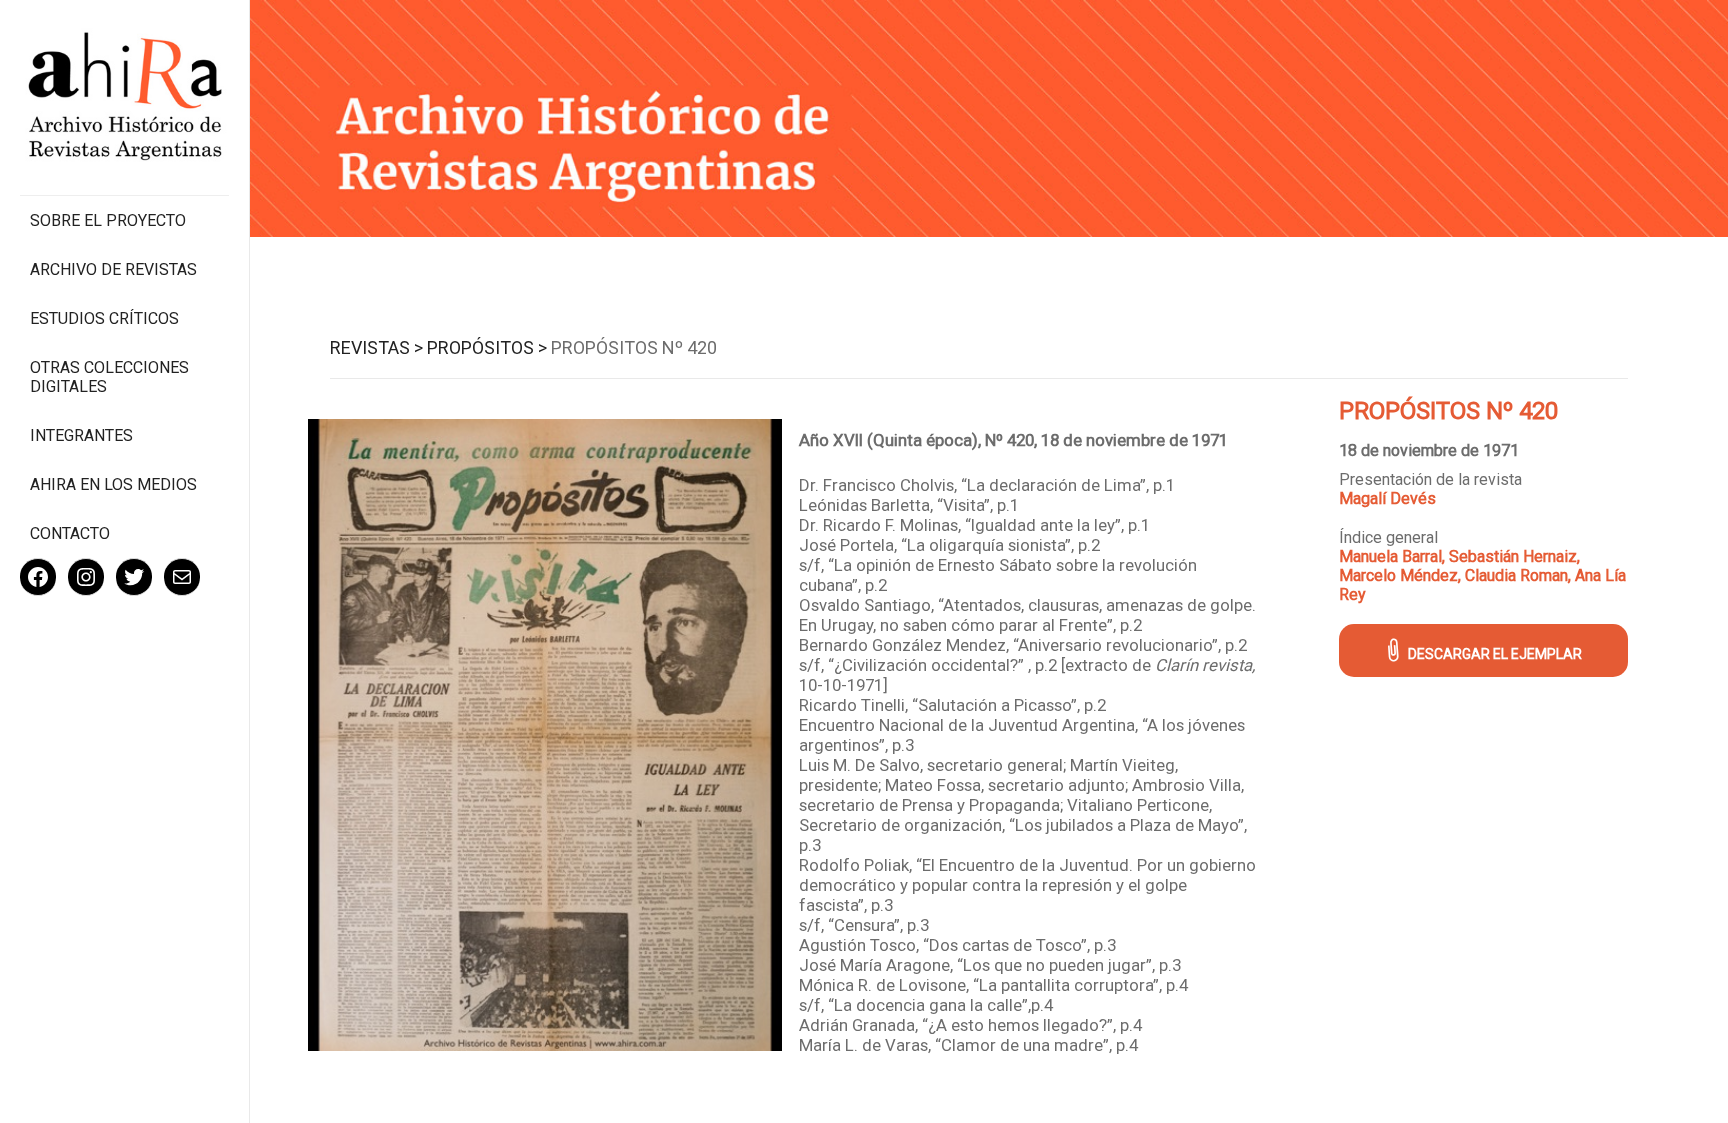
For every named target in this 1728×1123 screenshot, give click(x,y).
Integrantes (81, 435)
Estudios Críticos (104, 318)
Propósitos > (487, 347)
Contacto (70, 533)
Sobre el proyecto (108, 220)
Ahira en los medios (113, 484)
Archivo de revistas (113, 269)
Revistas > (376, 347)
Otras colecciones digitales (109, 377)
